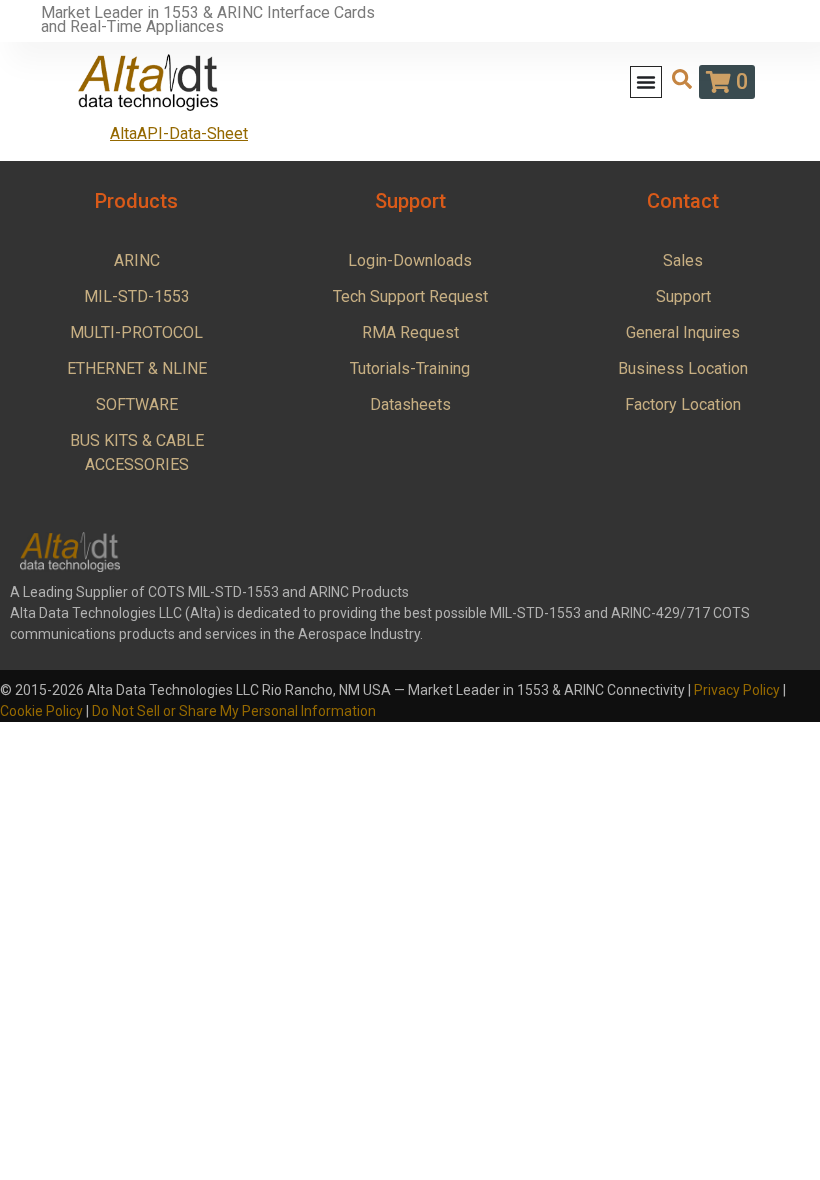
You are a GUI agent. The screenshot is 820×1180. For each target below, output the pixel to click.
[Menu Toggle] (646, 82)
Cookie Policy (41, 711)
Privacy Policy (737, 690)
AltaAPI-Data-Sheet (179, 133)
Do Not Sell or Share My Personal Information (234, 711)
